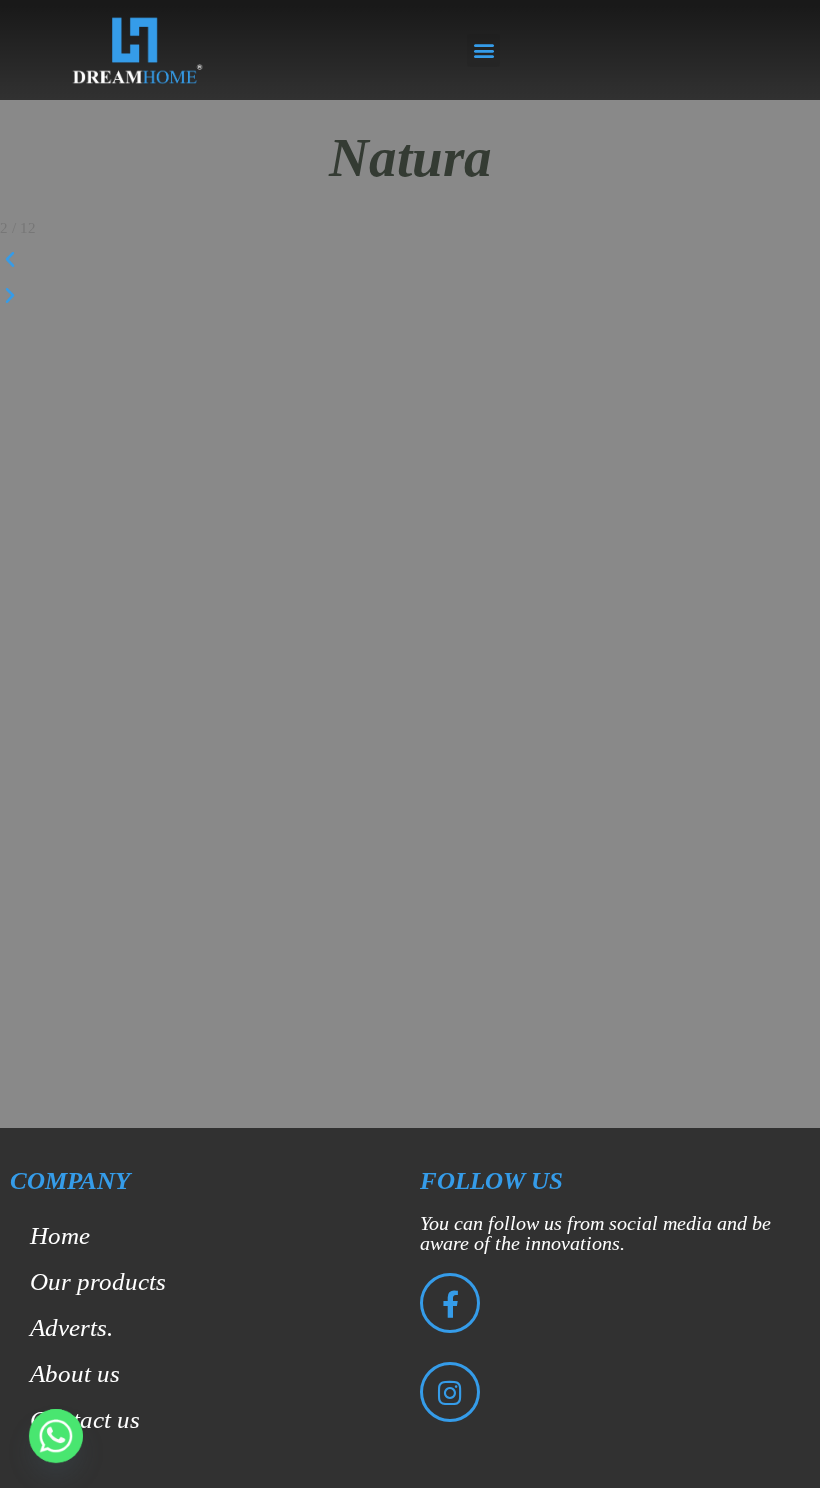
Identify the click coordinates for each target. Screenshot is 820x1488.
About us (75, 1373)
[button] (483, 50)
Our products (98, 1281)
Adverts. (71, 1327)
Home (60, 1235)
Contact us (85, 1419)
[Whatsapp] (56, 1436)
